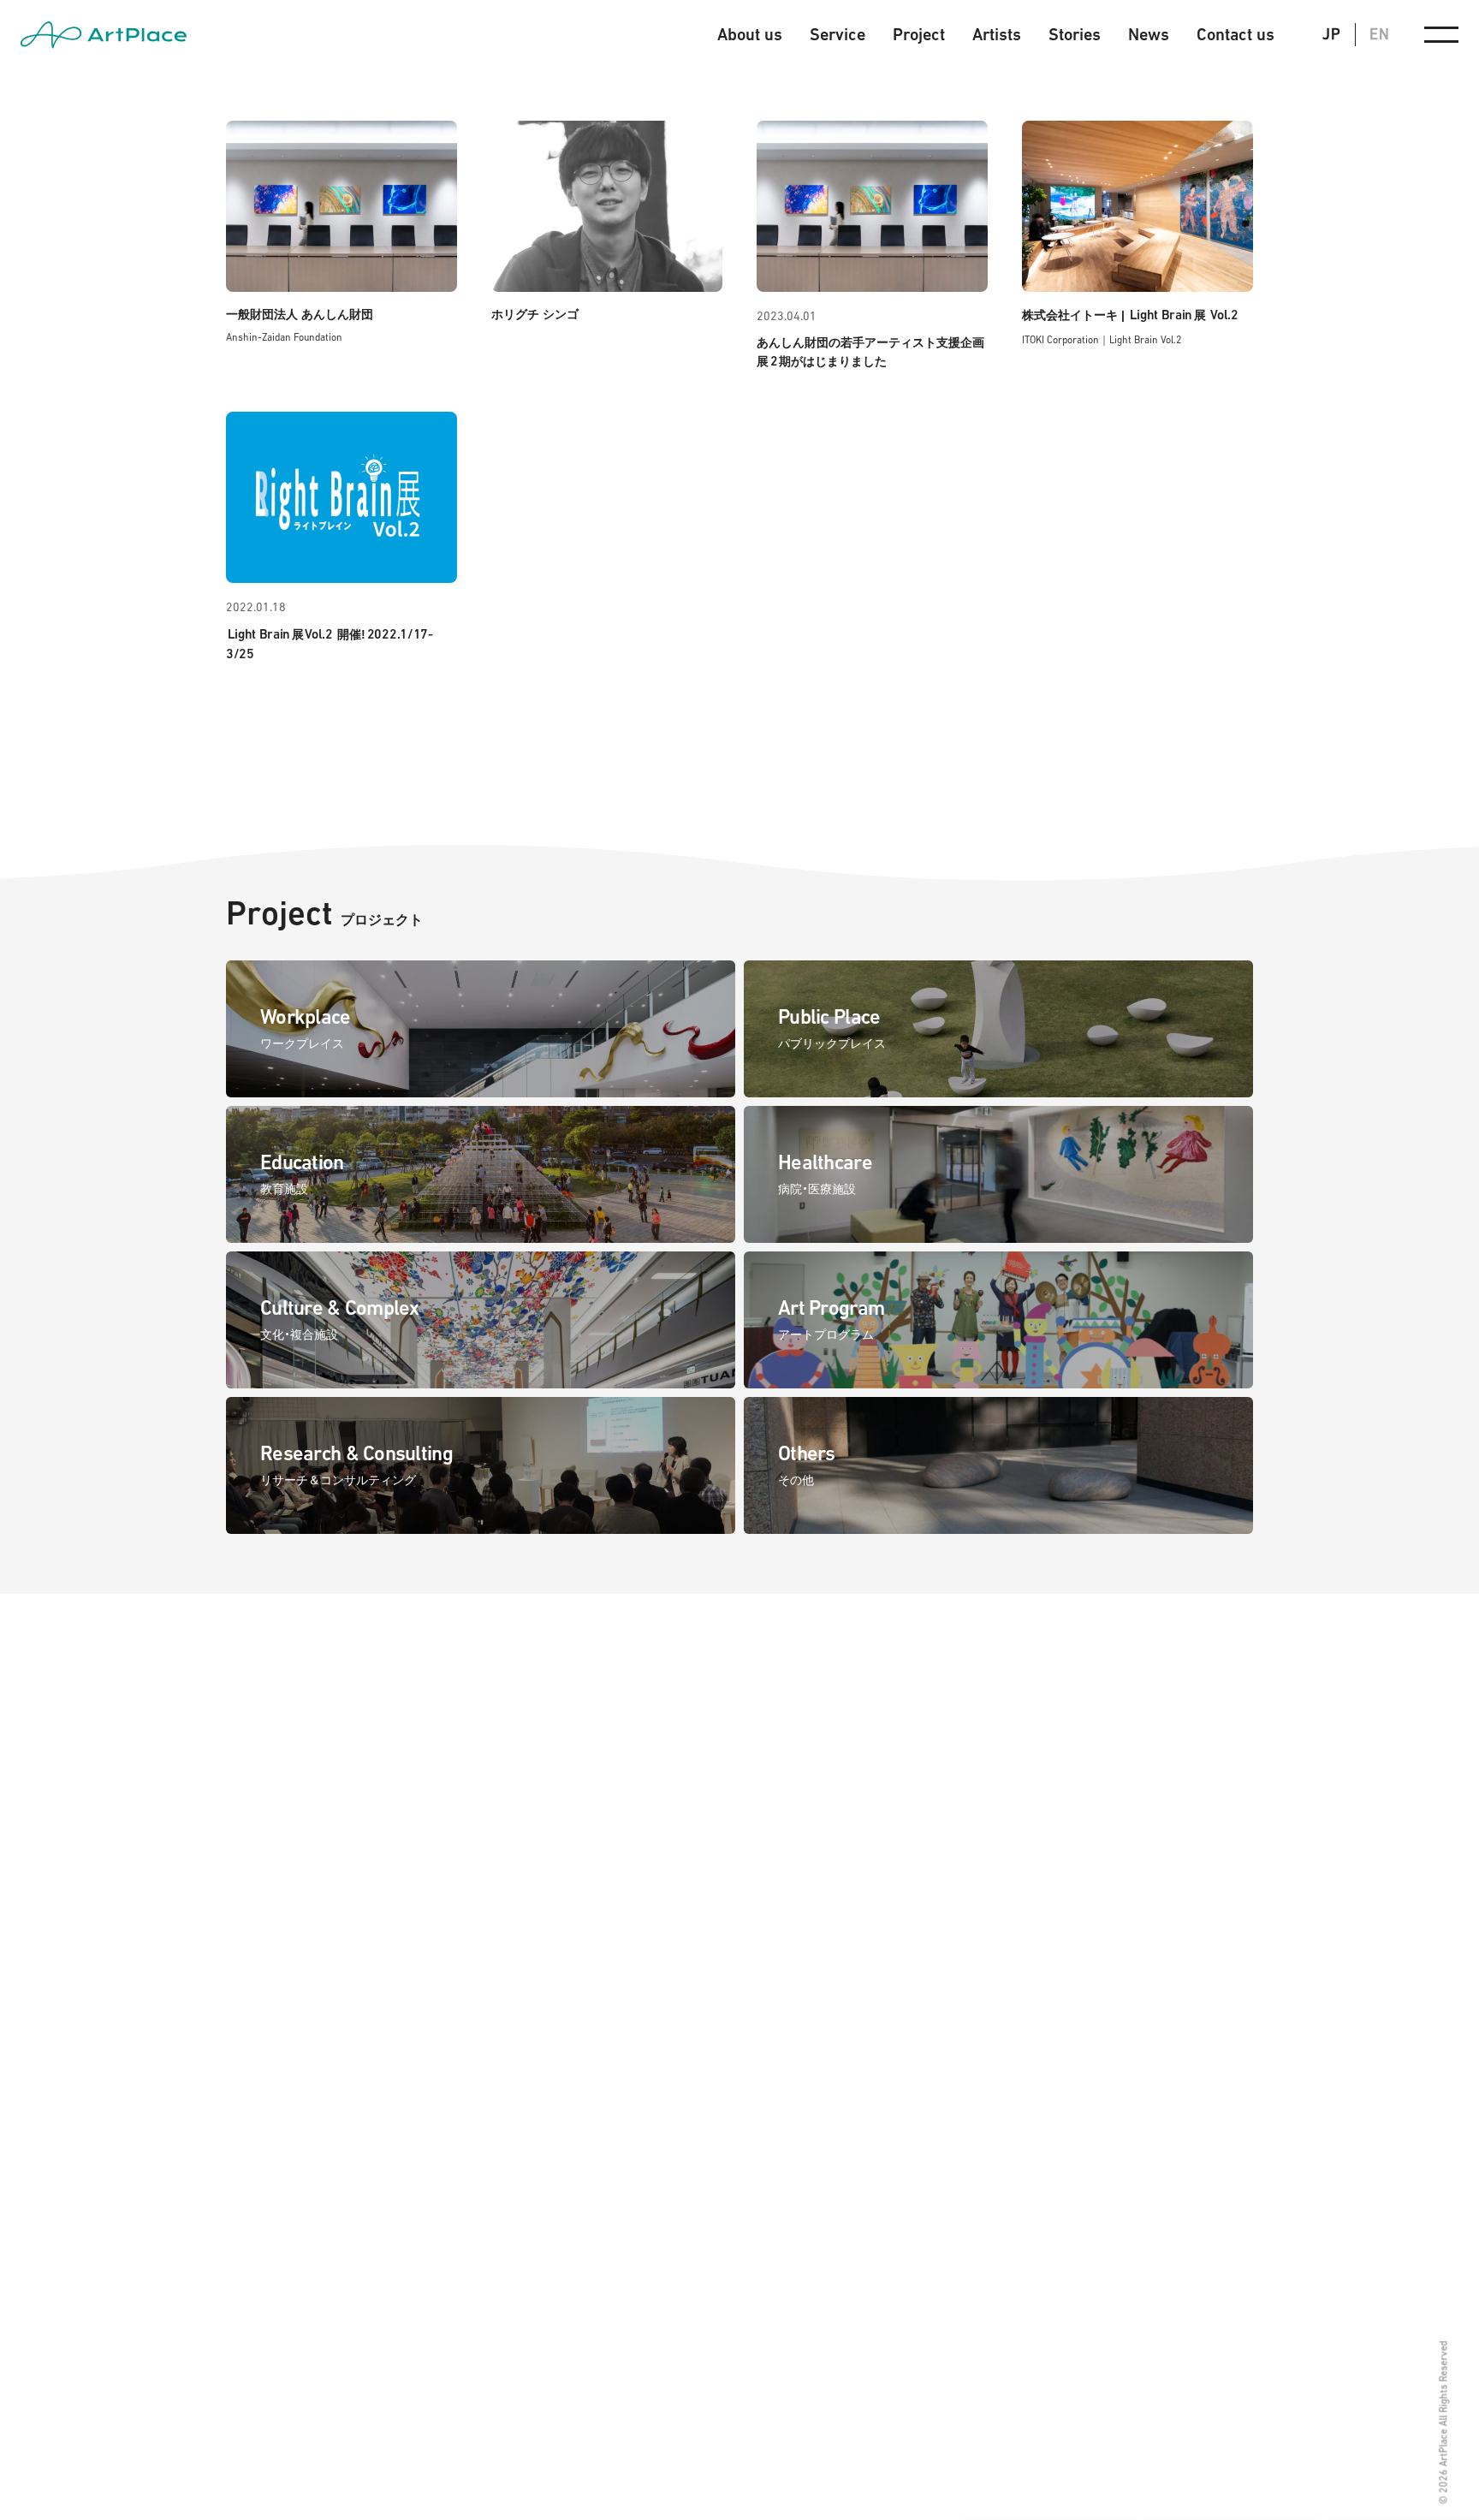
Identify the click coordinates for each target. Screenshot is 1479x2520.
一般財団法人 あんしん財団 (300, 314)
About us (750, 35)
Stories (1075, 35)
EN (1380, 34)
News (1149, 35)
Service (838, 35)
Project (919, 35)
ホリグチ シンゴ (535, 314)
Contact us (1235, 35)
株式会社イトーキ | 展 (1130, 315)
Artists (997, 35)
